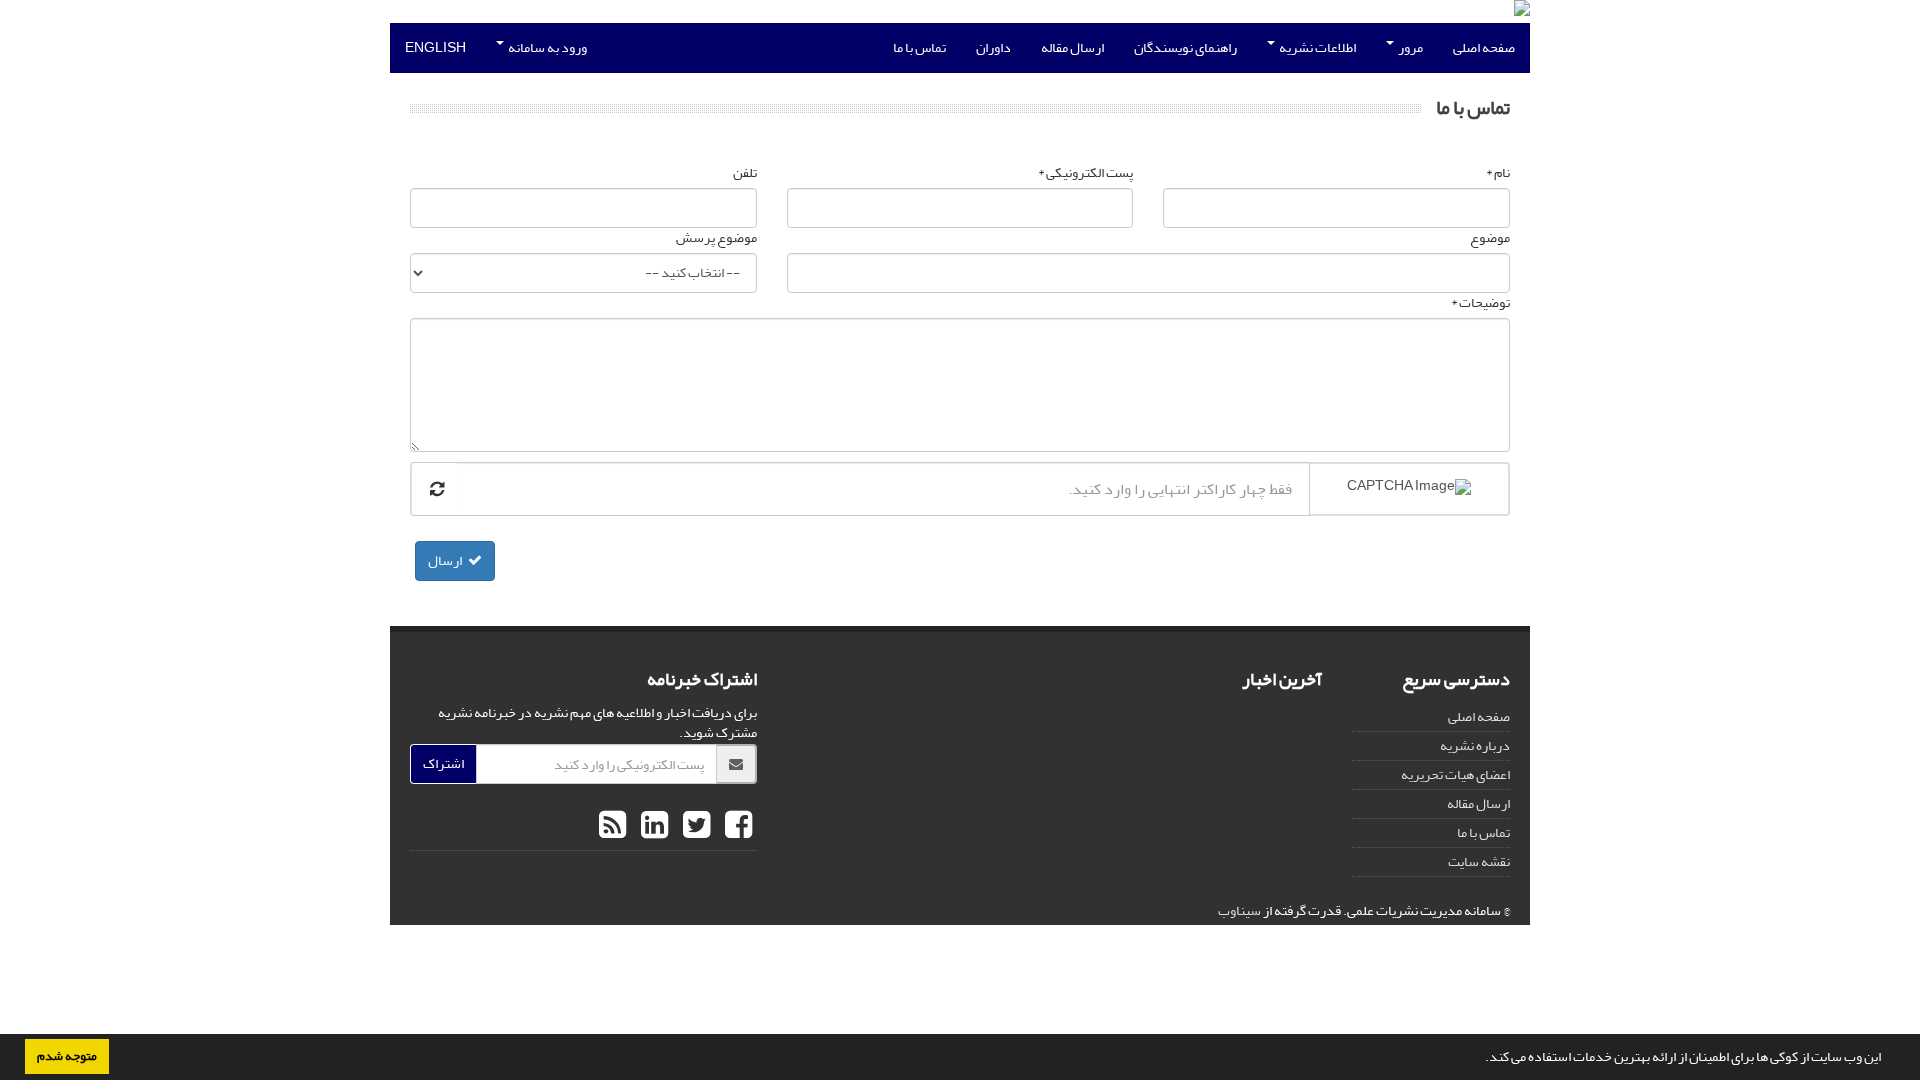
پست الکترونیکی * (1085, 173)
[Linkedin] (652, 826)
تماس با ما (919, 47)
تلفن (745, 173)
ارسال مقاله (1072, 47)
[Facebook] (736, 826)
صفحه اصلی (1484, 47)
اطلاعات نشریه (1316, 47)
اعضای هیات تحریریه (1455, 774)
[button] (1480, 1059)
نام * (1498, 173)
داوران (993, 47)
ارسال (445, 560)
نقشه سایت (1479, 861)
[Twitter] (694, 826)
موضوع (1490, 238)
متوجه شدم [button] (67, 1056)
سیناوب (1239, 910)
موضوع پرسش (716, 238)
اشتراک (443, 763)
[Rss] (612, 826)
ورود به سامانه (546, 47)
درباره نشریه (1475, 745)
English (435, 47)
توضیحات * (1480, 303)
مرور (1409, 47)
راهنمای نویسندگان (1185, 47)
